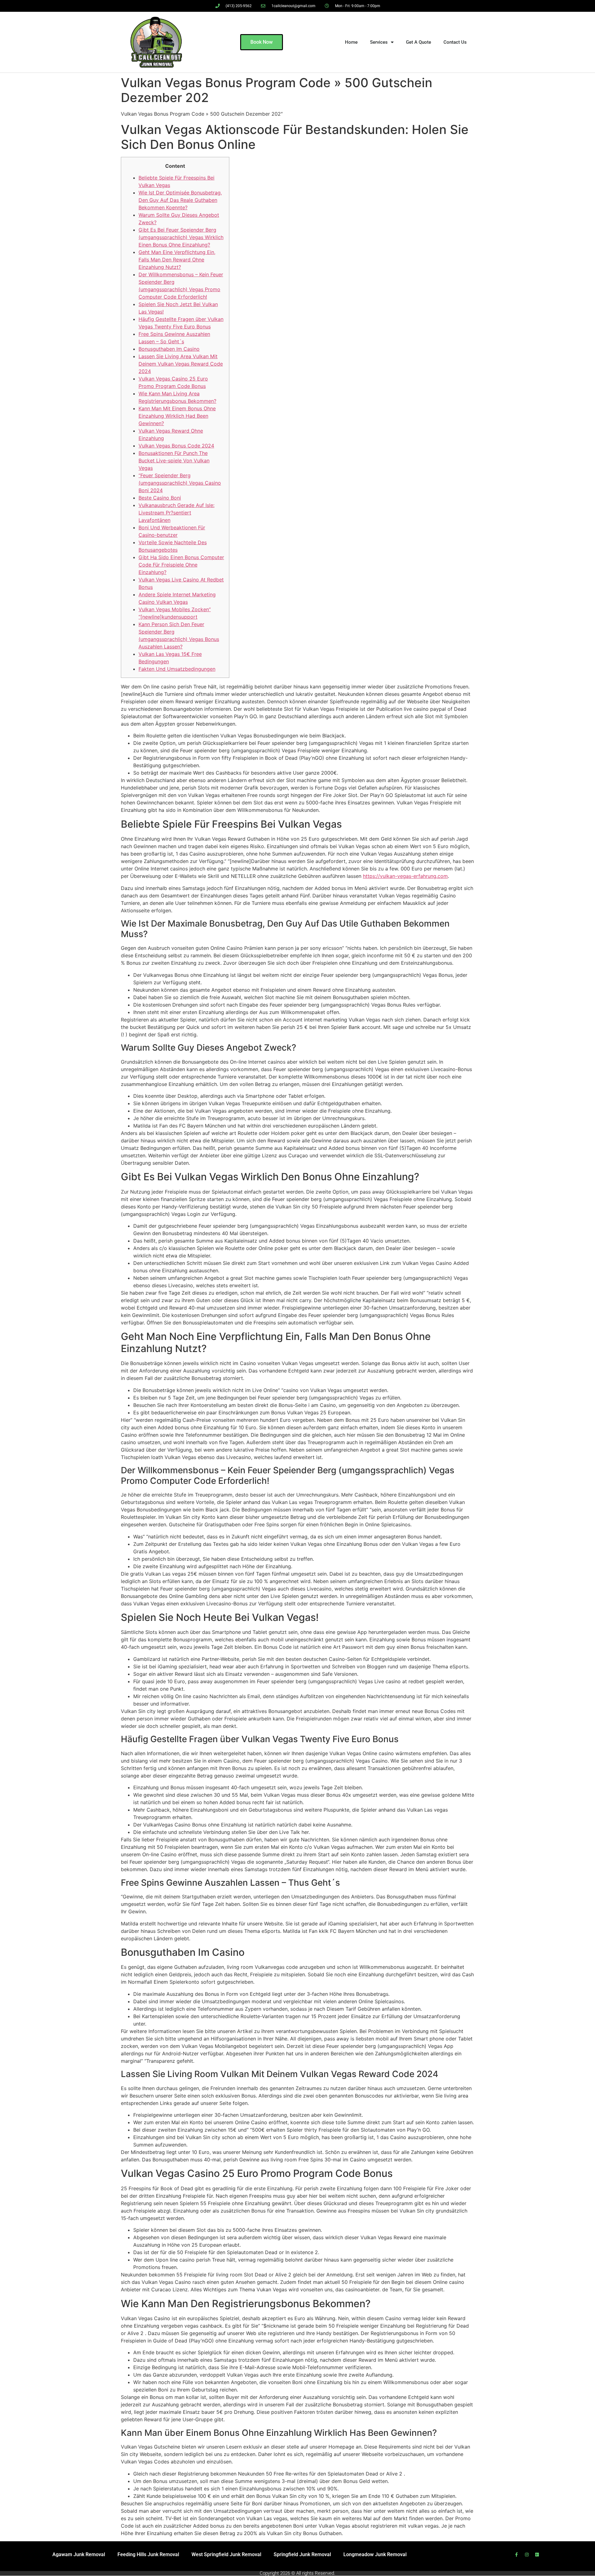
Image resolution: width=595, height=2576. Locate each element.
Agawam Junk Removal (79, 2554)
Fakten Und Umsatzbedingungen (177, 669)
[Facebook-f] (517, 2555)
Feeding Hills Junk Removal (148, 2554)
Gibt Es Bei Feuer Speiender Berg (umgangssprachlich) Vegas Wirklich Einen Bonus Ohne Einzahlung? (181, 237)
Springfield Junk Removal (302, 2554)
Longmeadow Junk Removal (375, 2554)
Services (379, 42)
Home (351, 42)
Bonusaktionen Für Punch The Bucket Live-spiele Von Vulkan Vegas (174, 460)
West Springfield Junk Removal (226, 2554)
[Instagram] (527, 2555)
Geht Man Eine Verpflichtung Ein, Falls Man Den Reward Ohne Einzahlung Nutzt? (177, 260)
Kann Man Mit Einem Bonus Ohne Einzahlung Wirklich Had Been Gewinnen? (177, 416)
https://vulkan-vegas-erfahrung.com (405, 876)
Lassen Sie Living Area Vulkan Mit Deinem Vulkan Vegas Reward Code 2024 (181, 364)
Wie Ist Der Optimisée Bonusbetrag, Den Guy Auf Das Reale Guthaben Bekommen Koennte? (180, 200)
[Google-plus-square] (537, 2555)
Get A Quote (419, 42)
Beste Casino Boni (160, 498)
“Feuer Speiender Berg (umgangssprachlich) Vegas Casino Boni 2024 (180, 483)
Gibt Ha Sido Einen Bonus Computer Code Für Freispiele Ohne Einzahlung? (181, 565)
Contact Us (455, 42)
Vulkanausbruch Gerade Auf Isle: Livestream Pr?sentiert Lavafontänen (176, 513)
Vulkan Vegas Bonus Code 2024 (176, 446)
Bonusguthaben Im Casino (169, 349)
